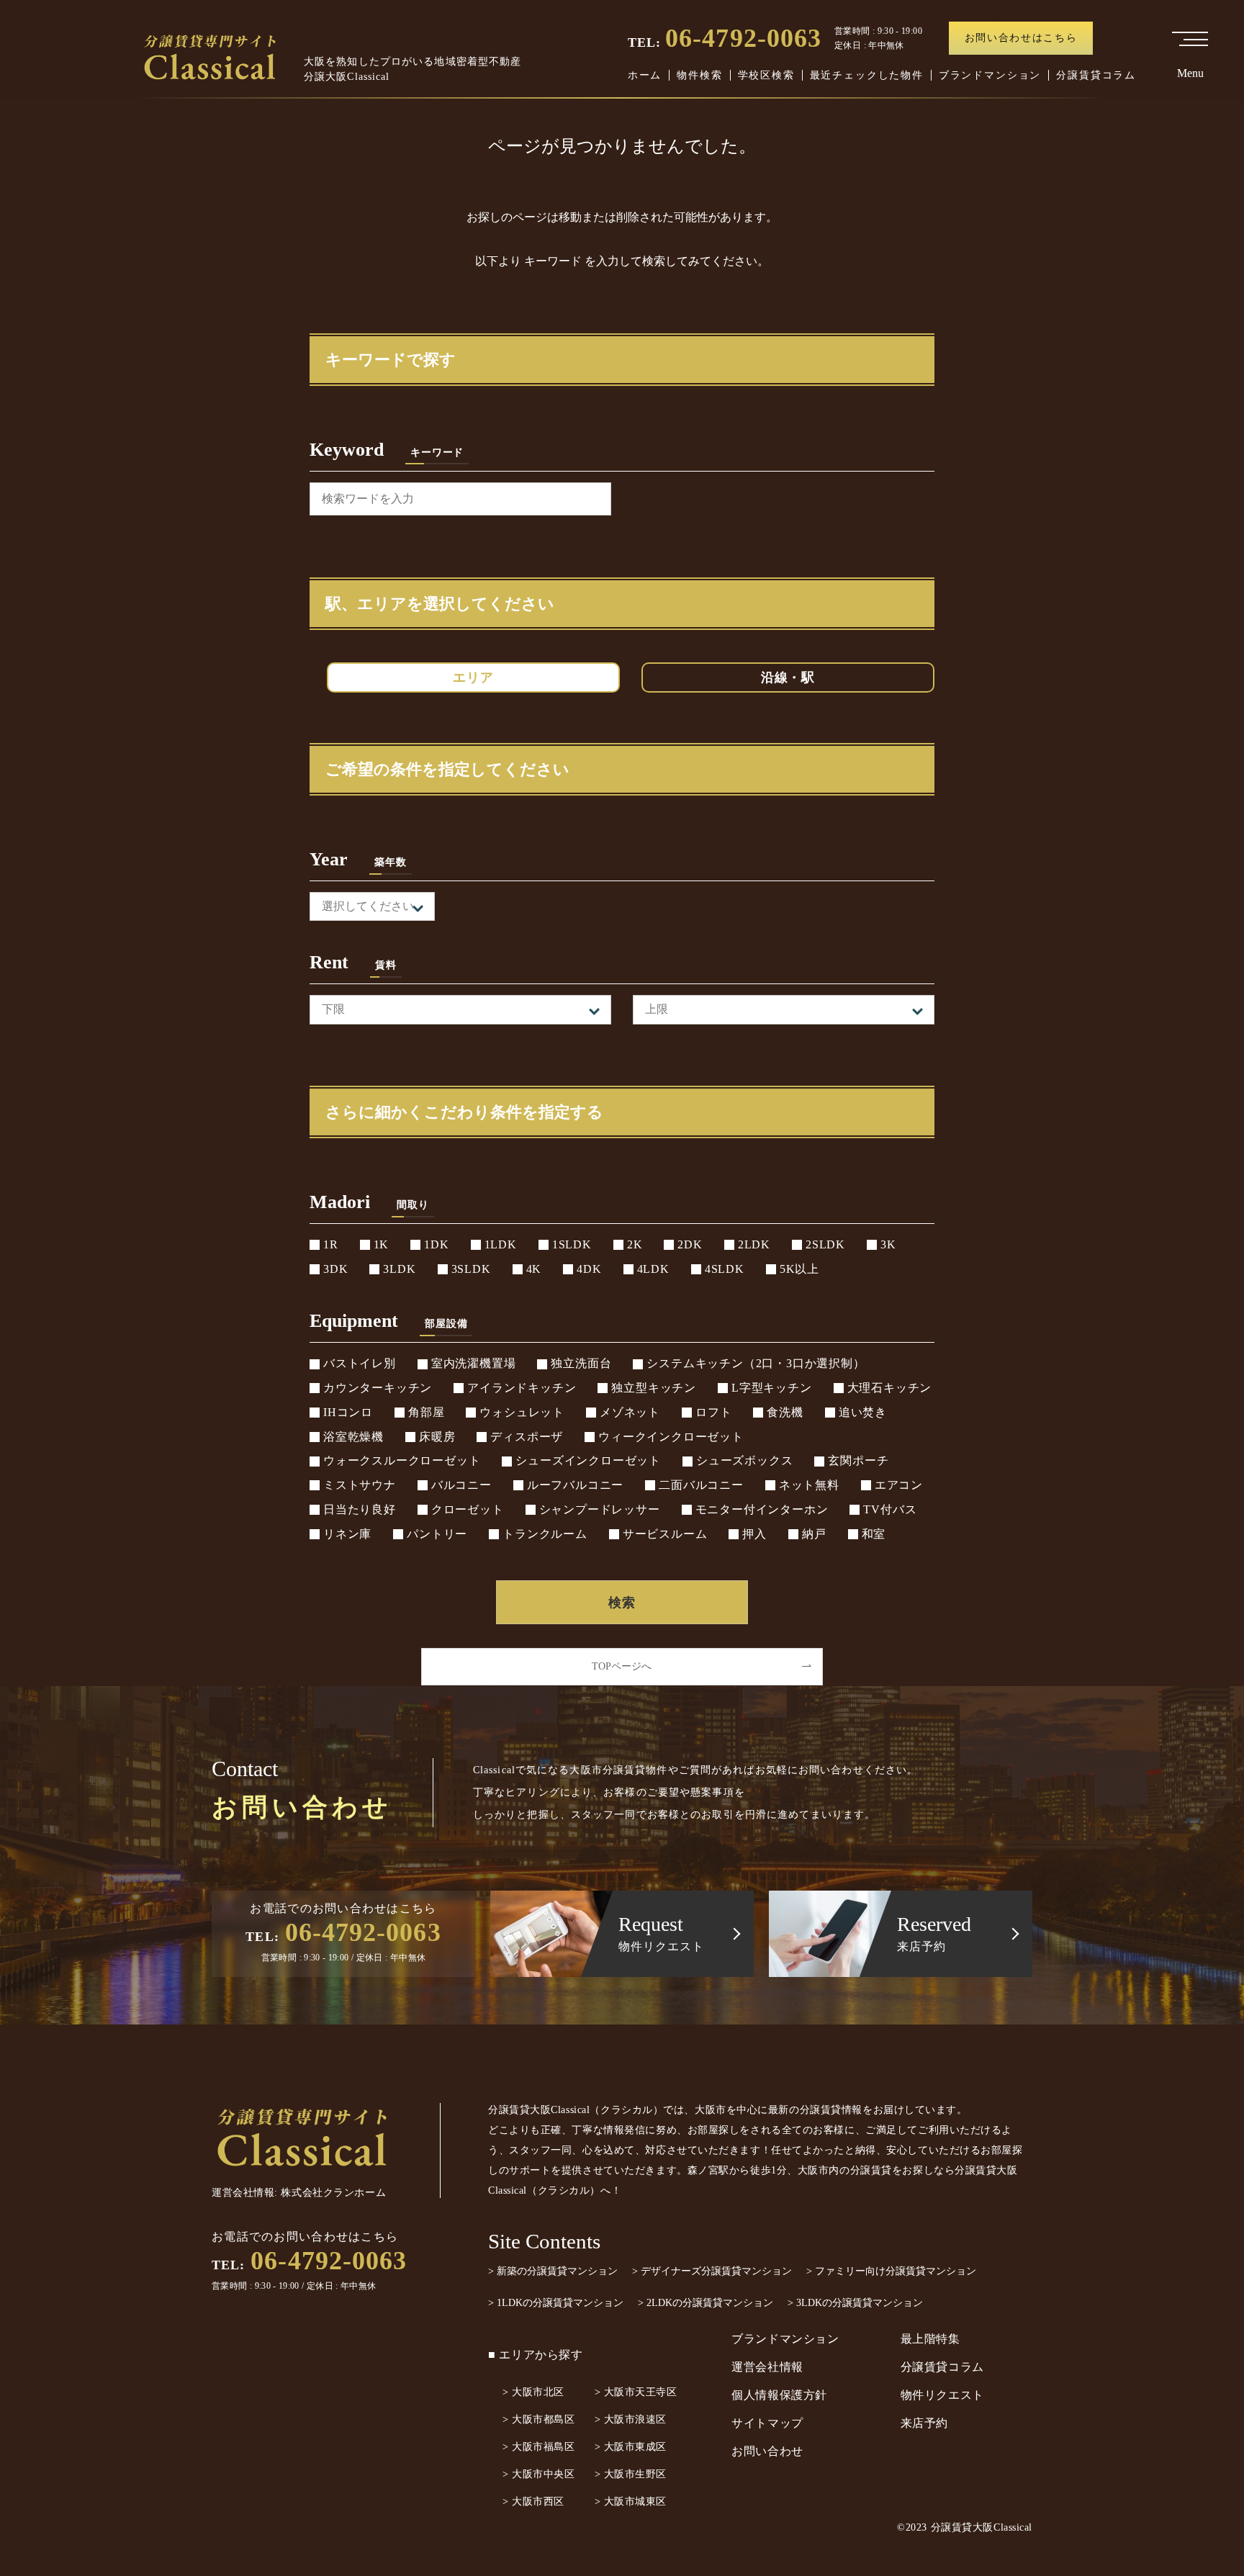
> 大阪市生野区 (631, 2474)
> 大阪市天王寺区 (636, 2392)
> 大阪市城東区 (631, 2501)
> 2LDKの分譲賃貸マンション (706, 2303)
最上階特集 (930, 2339)
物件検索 (699, 75)
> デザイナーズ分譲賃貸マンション (712, 2271)
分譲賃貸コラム (1096, 75)
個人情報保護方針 (779, 2395)
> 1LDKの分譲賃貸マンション (556, 2303)
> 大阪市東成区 (631, 2447)
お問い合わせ (767, 2451)
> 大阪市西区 (533, 2501)
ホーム (645, 75)
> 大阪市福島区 (538, 2447)
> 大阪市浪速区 (631, 2419)
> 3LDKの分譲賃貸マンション (855, 2303)
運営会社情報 (767, 2367)
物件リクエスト (942, 2395)
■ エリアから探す (536, 2355)
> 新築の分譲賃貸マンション (553, 2271)
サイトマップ (767, 2423)
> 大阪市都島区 (538, 2419)
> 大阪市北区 (533, 2392)
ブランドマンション (990, 75)
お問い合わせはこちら (1021, 38)
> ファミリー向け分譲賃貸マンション (891, 2271)
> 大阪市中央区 (538, 2474)
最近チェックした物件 (867, 75)
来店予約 (925, 2423)
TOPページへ (622, 1666)
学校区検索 (766, 75)
